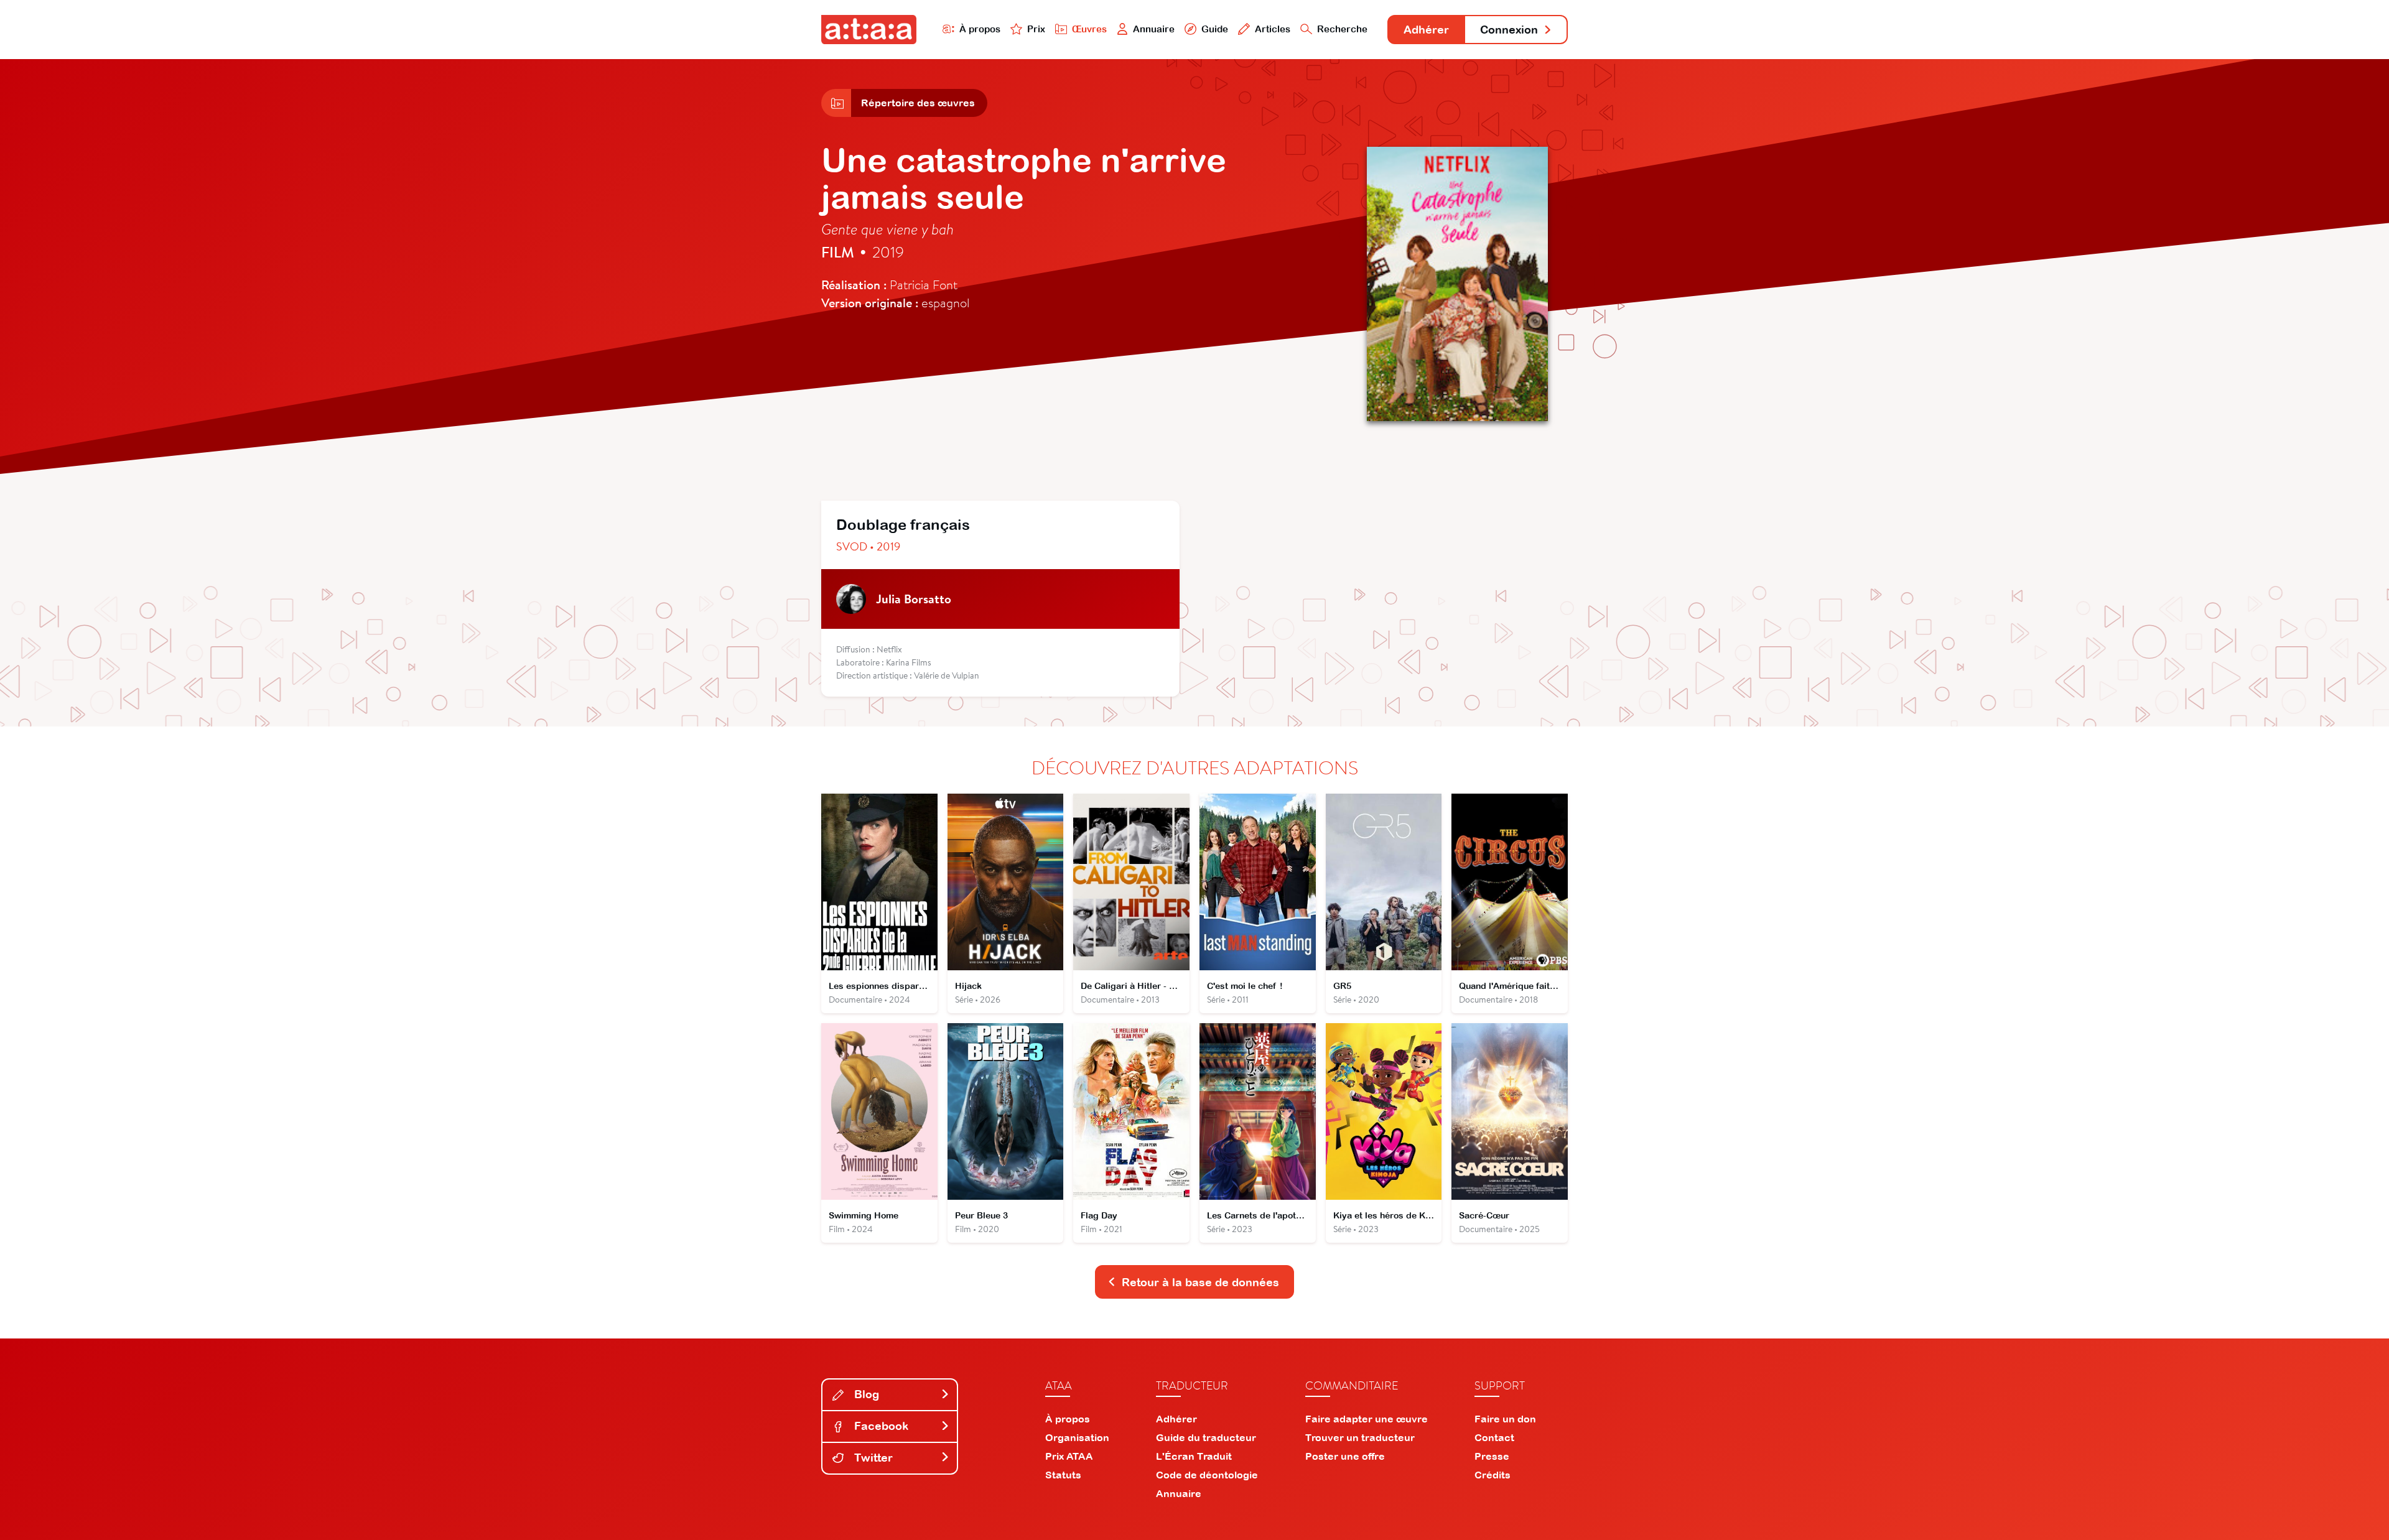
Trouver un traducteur (1360, 1437)
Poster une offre (1345, 1456)
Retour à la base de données (1200, 1282)
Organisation (1077, 1437)
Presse (1492, 1456)
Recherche (1342, 29)
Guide (1215, 29)
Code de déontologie (1207, 1475)
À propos (980, 29)
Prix (1036, 29)
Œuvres (1089, 29)
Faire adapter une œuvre (1367, 1419)
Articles (1273, 29)
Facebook (880, 1426)
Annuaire (1154, 29)
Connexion (1509, 30)
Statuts (1063, 1475)
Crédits (1493, 1475)
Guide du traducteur (1206, 1437)
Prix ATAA (1069, 1456)
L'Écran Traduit (1194, 1456)
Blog (865, 1394)
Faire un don (1505, 1419)
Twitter (872, 1458)
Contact (1494, 1437)
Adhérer (1426, 30)
